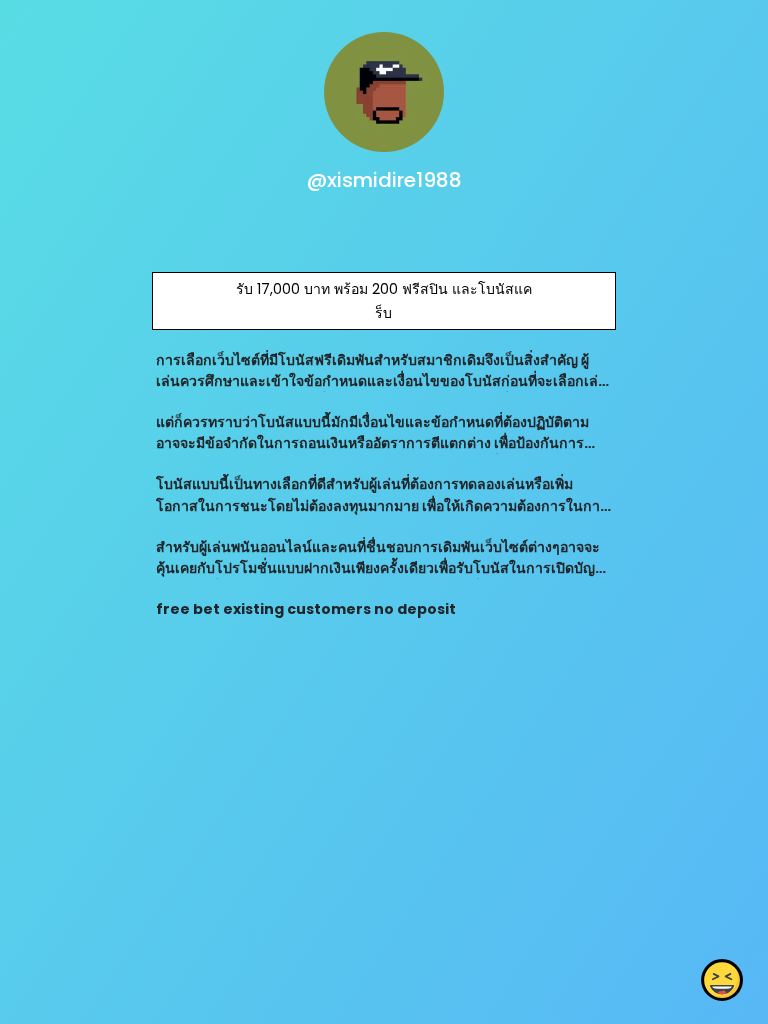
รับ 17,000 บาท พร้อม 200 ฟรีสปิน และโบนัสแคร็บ (384, 301)
